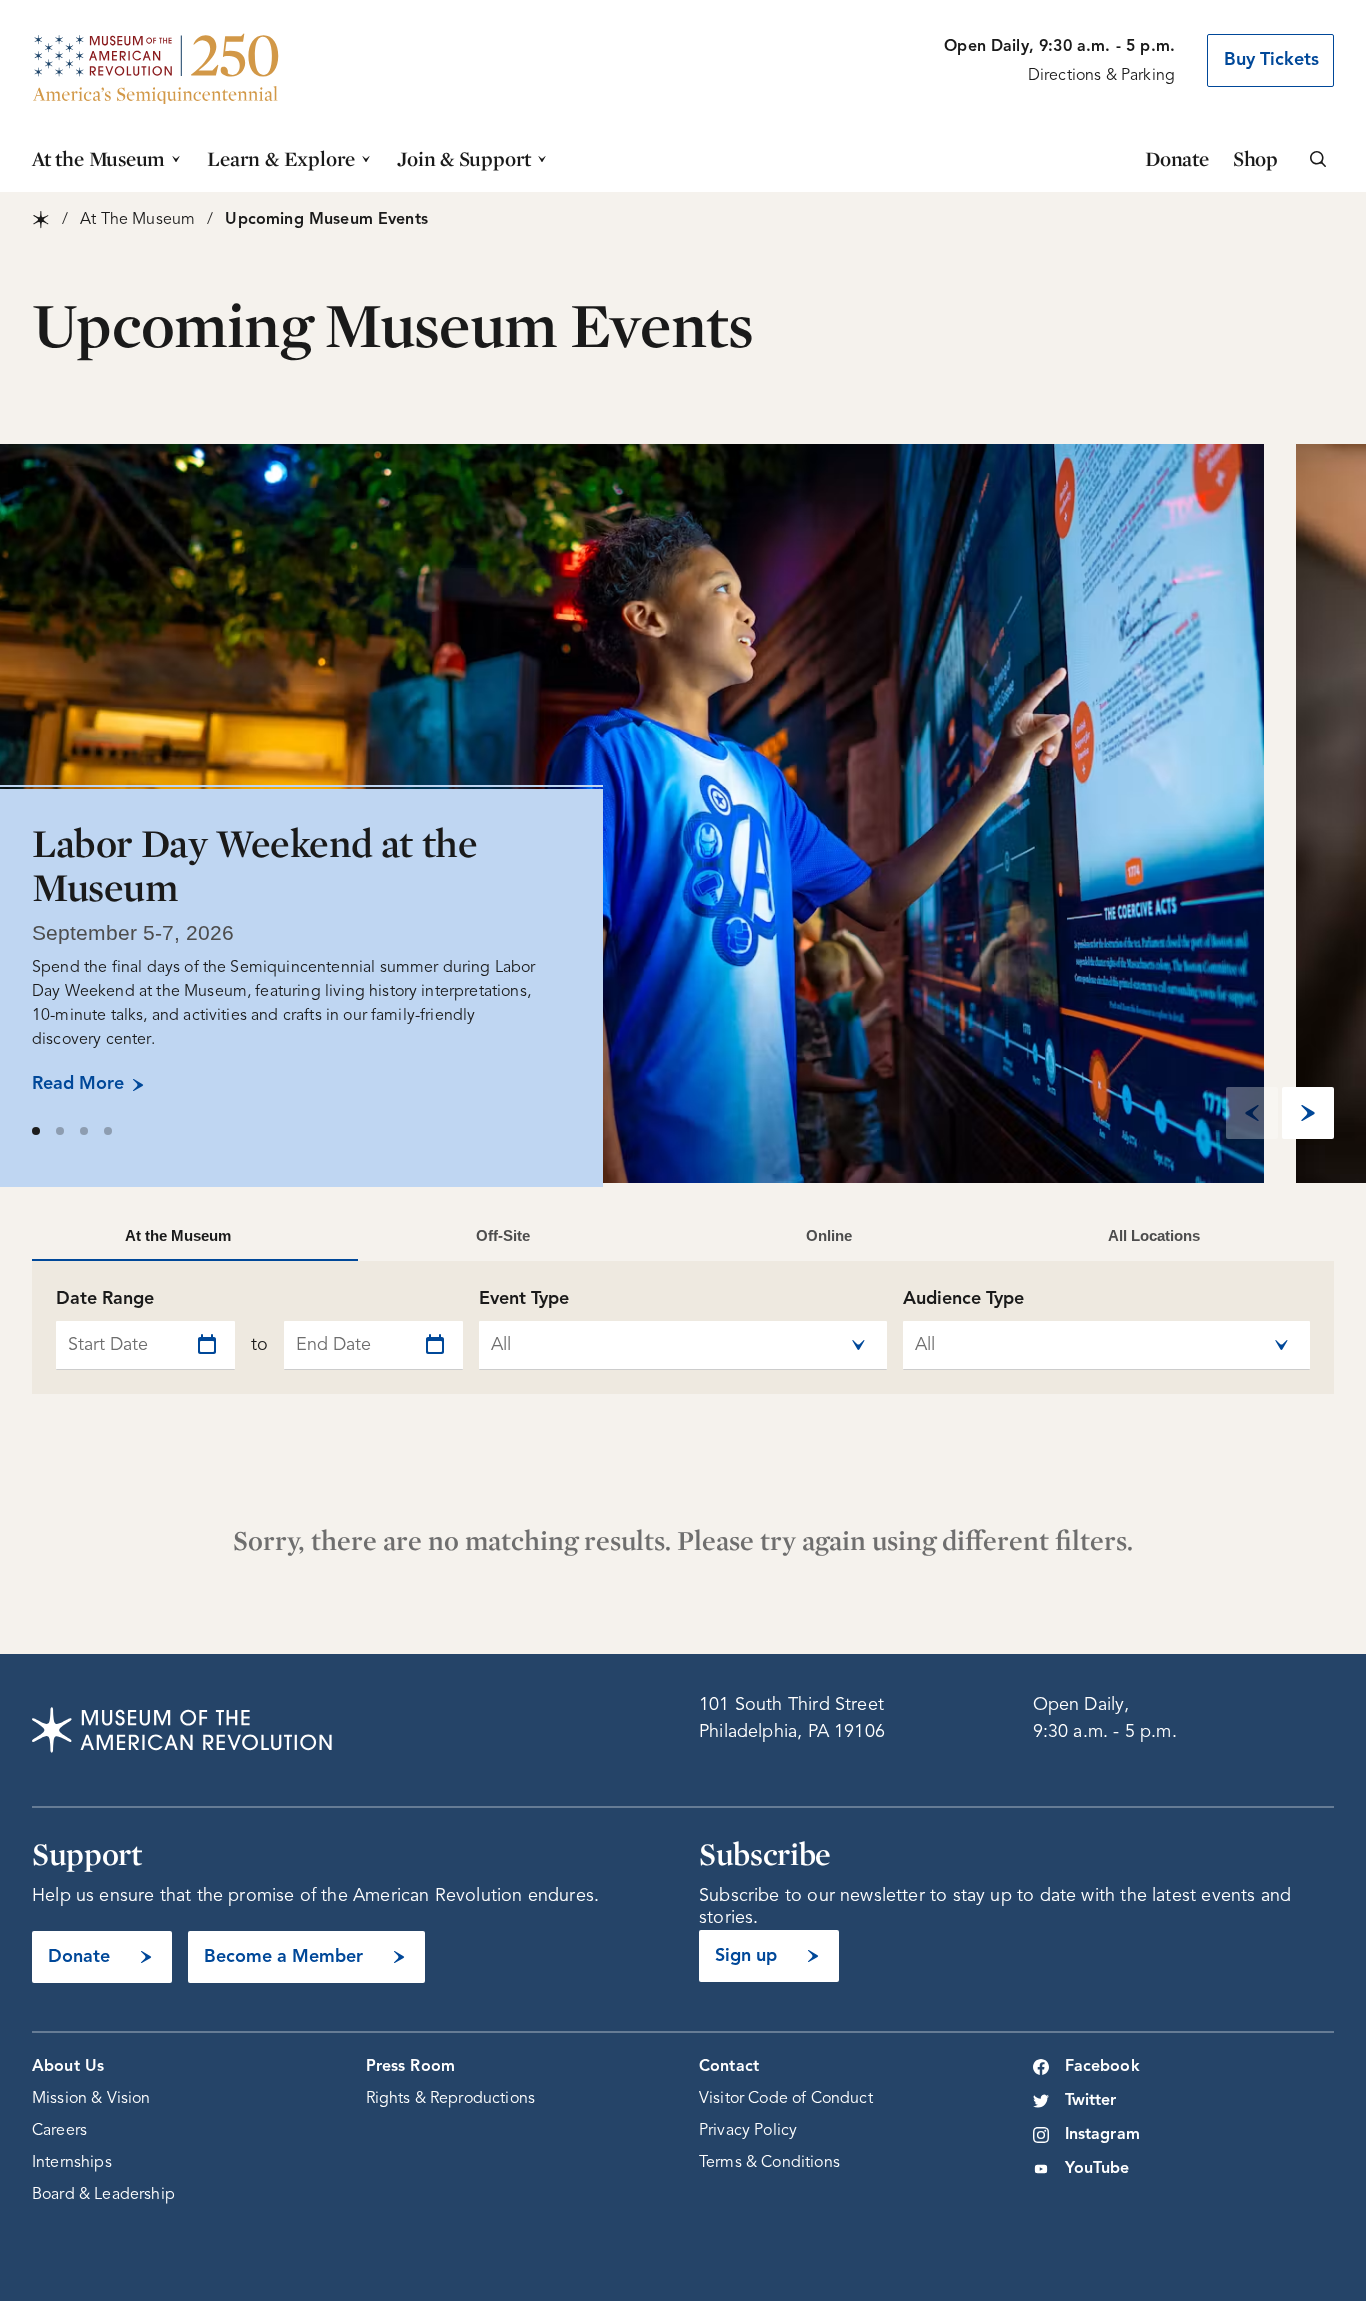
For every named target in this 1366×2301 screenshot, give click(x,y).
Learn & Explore (281, 158)
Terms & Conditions (769, 2163)
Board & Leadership (103, 2195)
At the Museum (98, 158)
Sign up (746, 1956)
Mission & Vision (91, 2099)
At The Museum (137, 220)
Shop (1255, 158)
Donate (1177, 158)
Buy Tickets (1271, 60)
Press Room (411, 2067)
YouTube (1097, 2169)
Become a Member (283, 1957)
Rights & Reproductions (451, 2099)
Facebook (1102, 2067)
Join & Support (464, 158)
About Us (68, 2067)
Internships (72, 2163)
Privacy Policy (748, 2131)
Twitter (1091, 2101)
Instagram (1102, 2135)
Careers (59, 2131)
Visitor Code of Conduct (786, 2099)
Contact (729, 2067)
